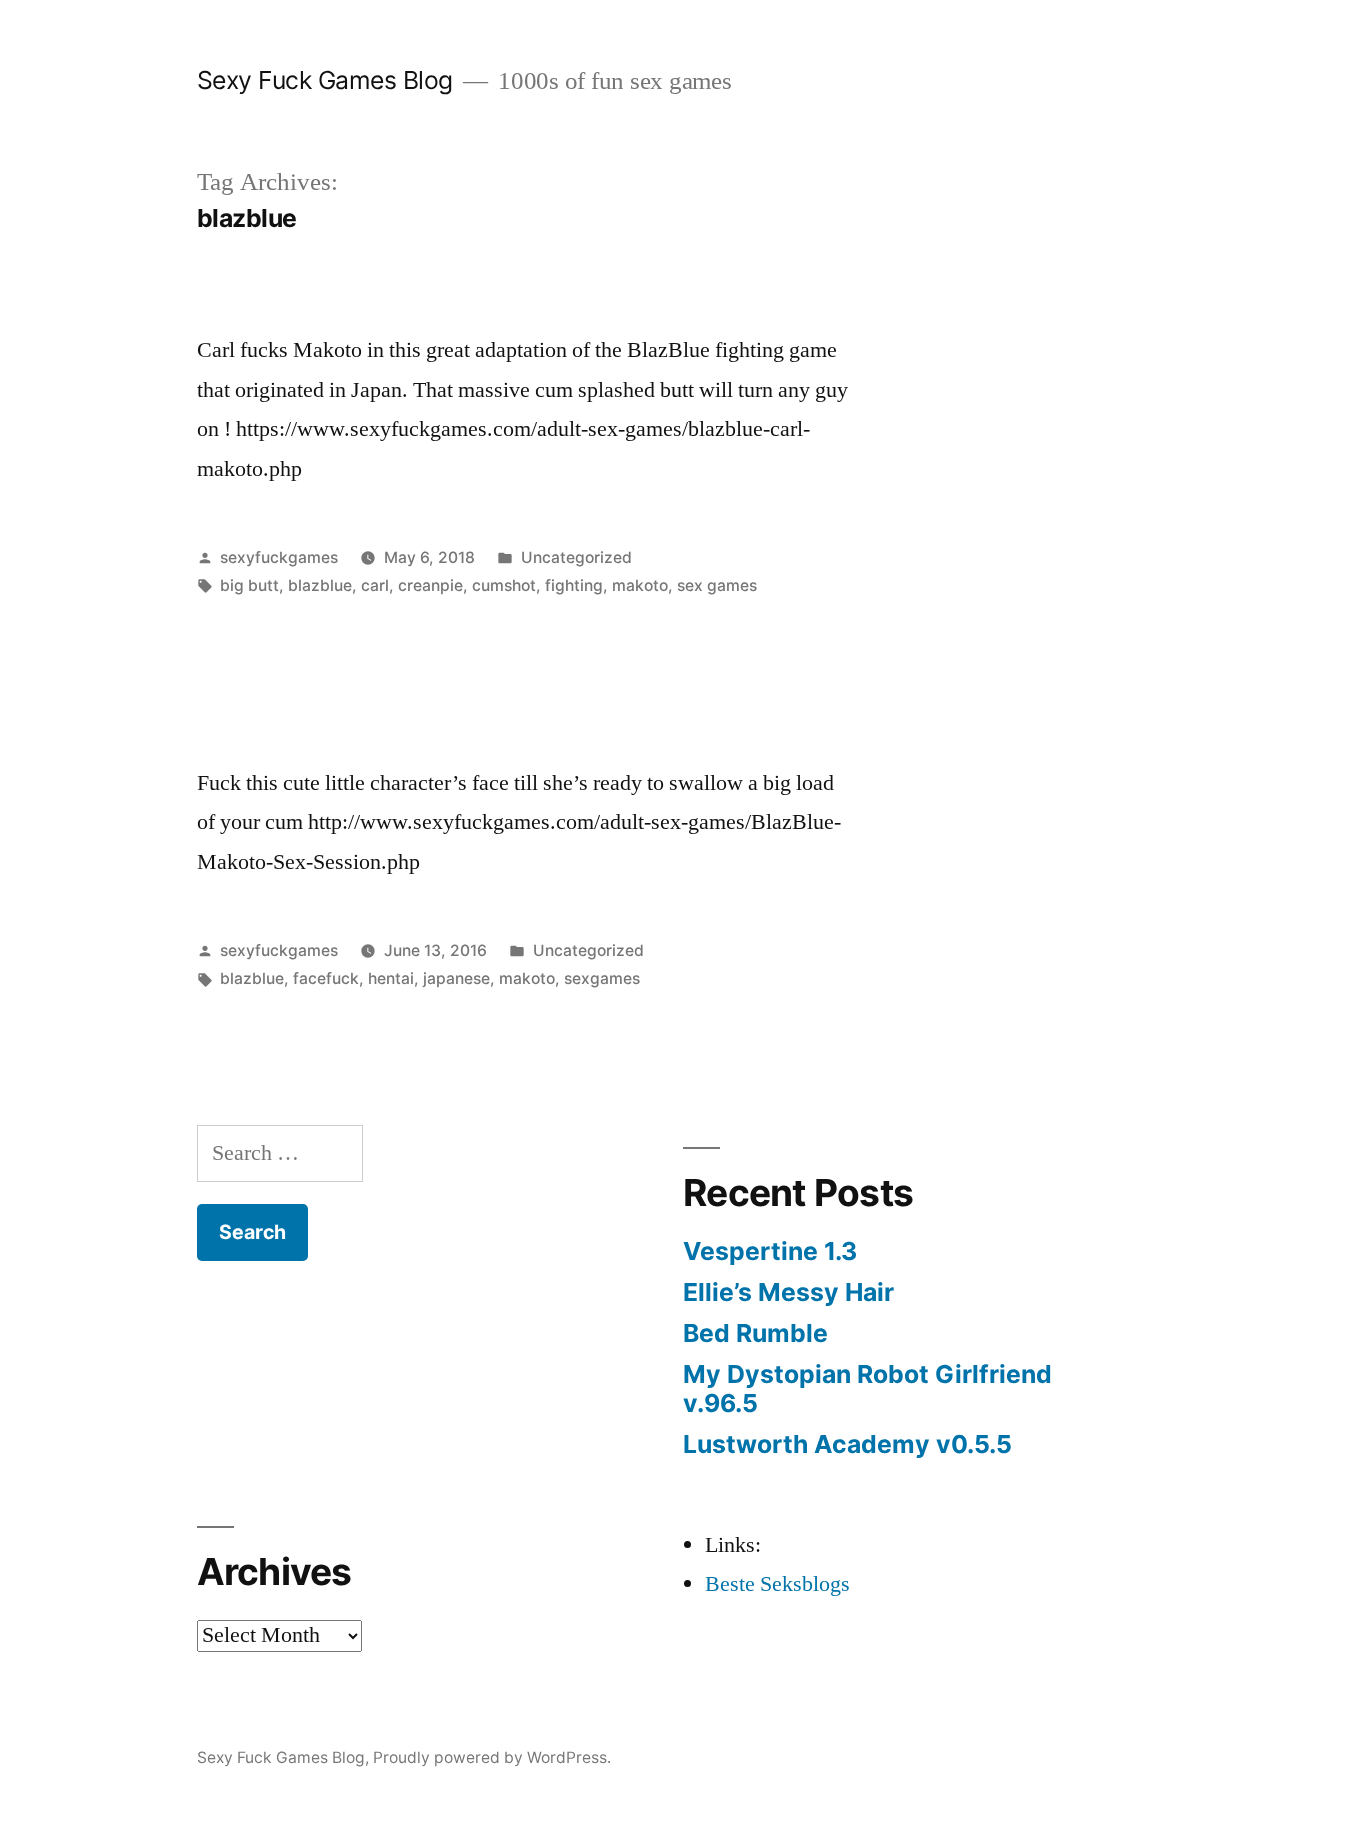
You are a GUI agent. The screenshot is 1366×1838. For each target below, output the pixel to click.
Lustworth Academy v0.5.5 (847, 1444)
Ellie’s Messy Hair (788, 1292)
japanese (456, 978)
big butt (249, 585)
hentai (391, 978)
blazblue (320, 585)
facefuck (326, 978)
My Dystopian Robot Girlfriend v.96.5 (867, 1389)
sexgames (602, 978)
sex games (717, 585)
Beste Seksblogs (777, 1584)
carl (375, 585)
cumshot (504, 585)
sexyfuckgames (279, 557)
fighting (574, 585)
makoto (640, 585)
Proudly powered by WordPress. (492, 1757)
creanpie (430, 585)
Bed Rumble (755, 1333)
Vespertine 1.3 (770, 1251)
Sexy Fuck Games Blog (325, 80)
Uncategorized (576, 557)
